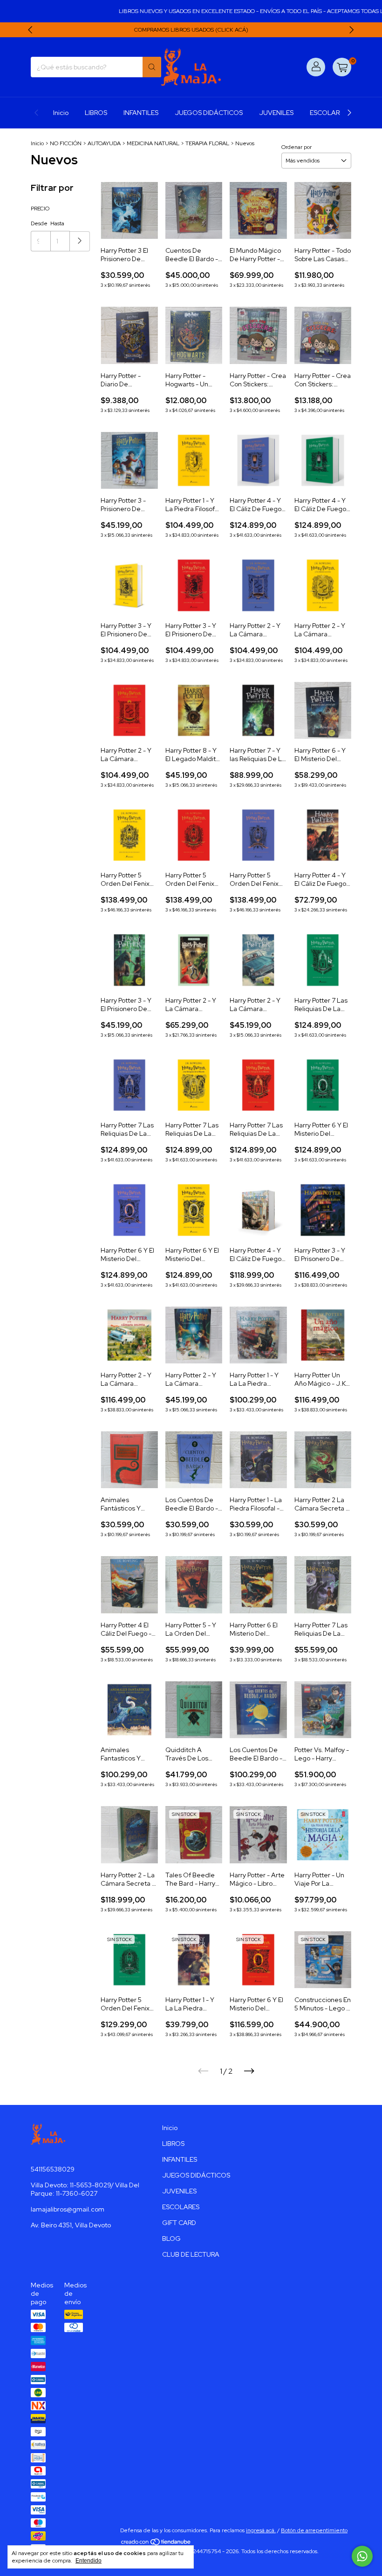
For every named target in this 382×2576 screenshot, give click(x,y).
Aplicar (80, 241)
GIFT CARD (179, 2223)
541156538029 (53, 2169)
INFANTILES (141, 113)
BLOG (171, 2239)
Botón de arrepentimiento (314, 2530)
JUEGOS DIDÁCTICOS (209, 113)
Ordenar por (297, 147)
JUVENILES (276, 113)
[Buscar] (152, 67)
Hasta (57, 223)
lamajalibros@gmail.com (68, 2209)
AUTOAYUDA (104, 143)
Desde (39, 223)
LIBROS (96, 113)
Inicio (61, 113)
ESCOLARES (328, 113)
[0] (342, 67)
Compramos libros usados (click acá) (191, 30)
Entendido (89, 2561)
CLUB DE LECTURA (191, 2254)
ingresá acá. (261, 2530)
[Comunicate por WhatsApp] (362, 2556)
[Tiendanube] (156, 2544)
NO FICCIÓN (66, 143)
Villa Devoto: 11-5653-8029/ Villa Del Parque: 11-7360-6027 (85, 2189)
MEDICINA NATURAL (153, 143)
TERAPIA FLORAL (207, 143)
